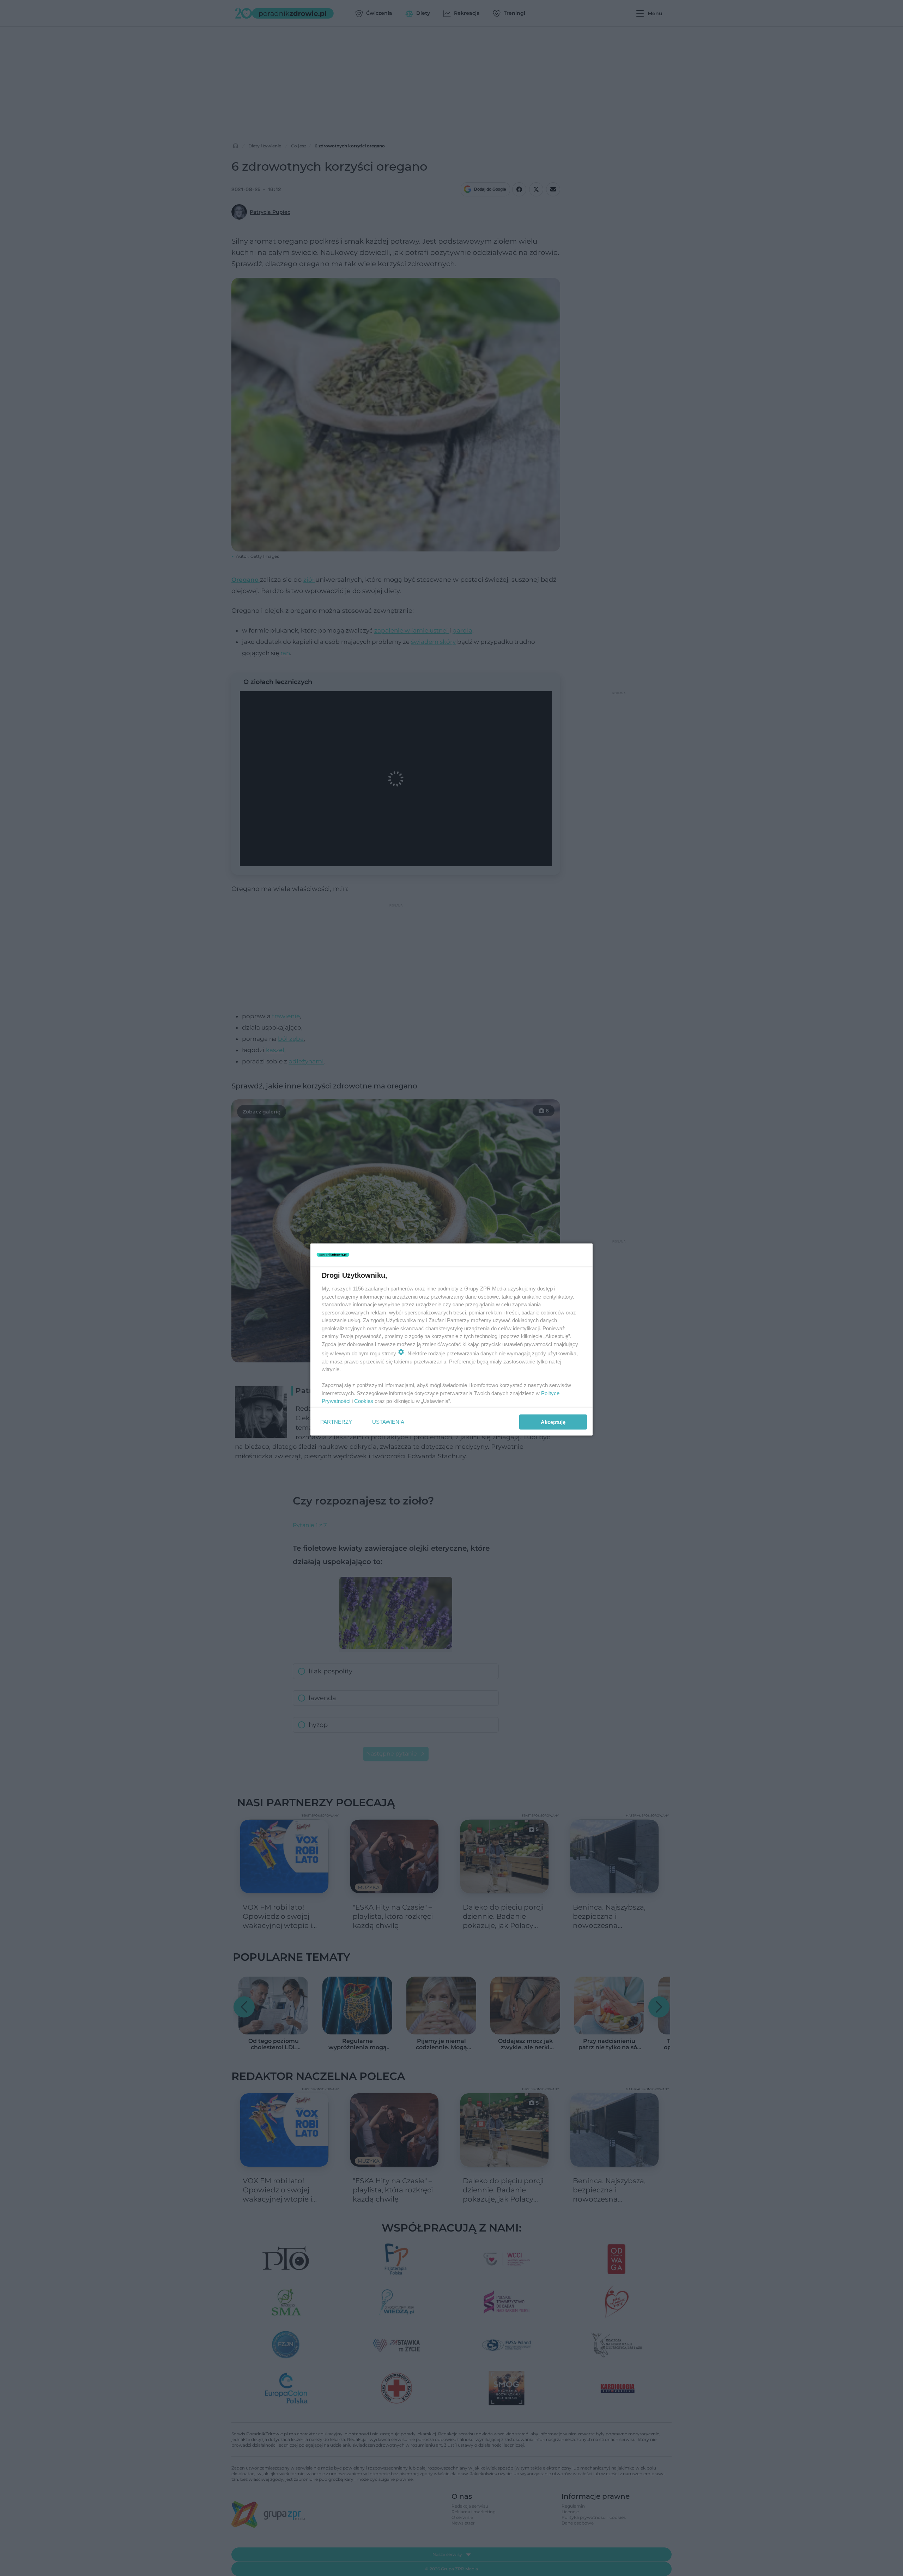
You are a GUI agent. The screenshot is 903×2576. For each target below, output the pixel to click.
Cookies (364, 1401)
